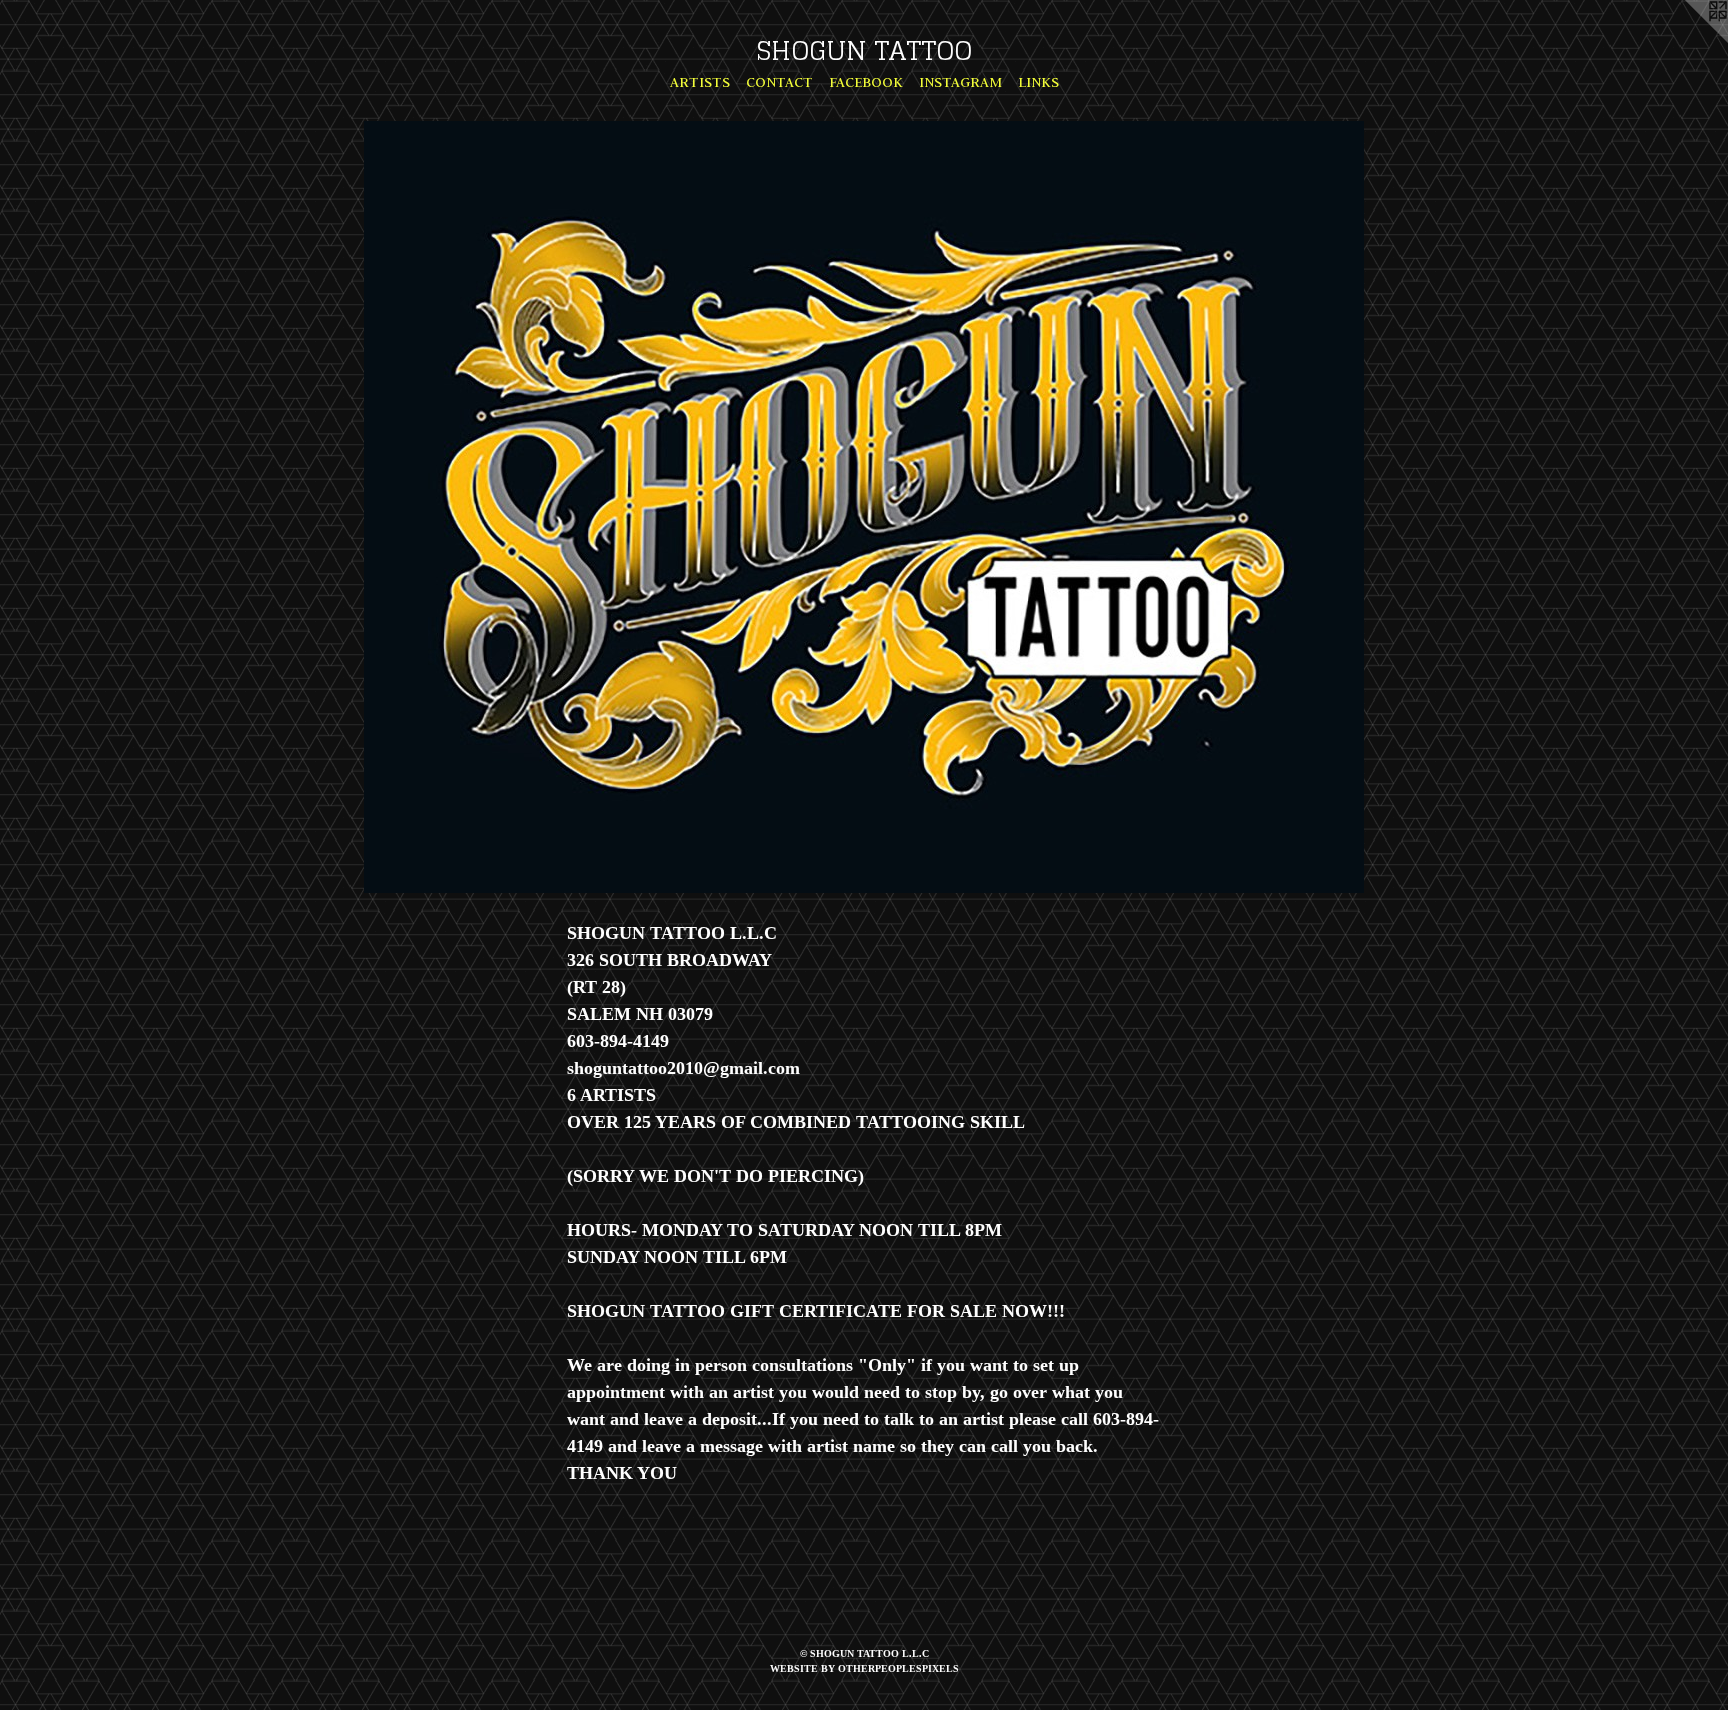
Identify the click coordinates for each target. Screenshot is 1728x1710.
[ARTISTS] (864, 507)
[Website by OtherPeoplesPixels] (1688, 40)
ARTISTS (700, 82)
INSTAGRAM (960, 82)
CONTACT (779, 82)
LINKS (1038, 82)
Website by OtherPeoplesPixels (864, 1668)
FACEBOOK (866, 82)
